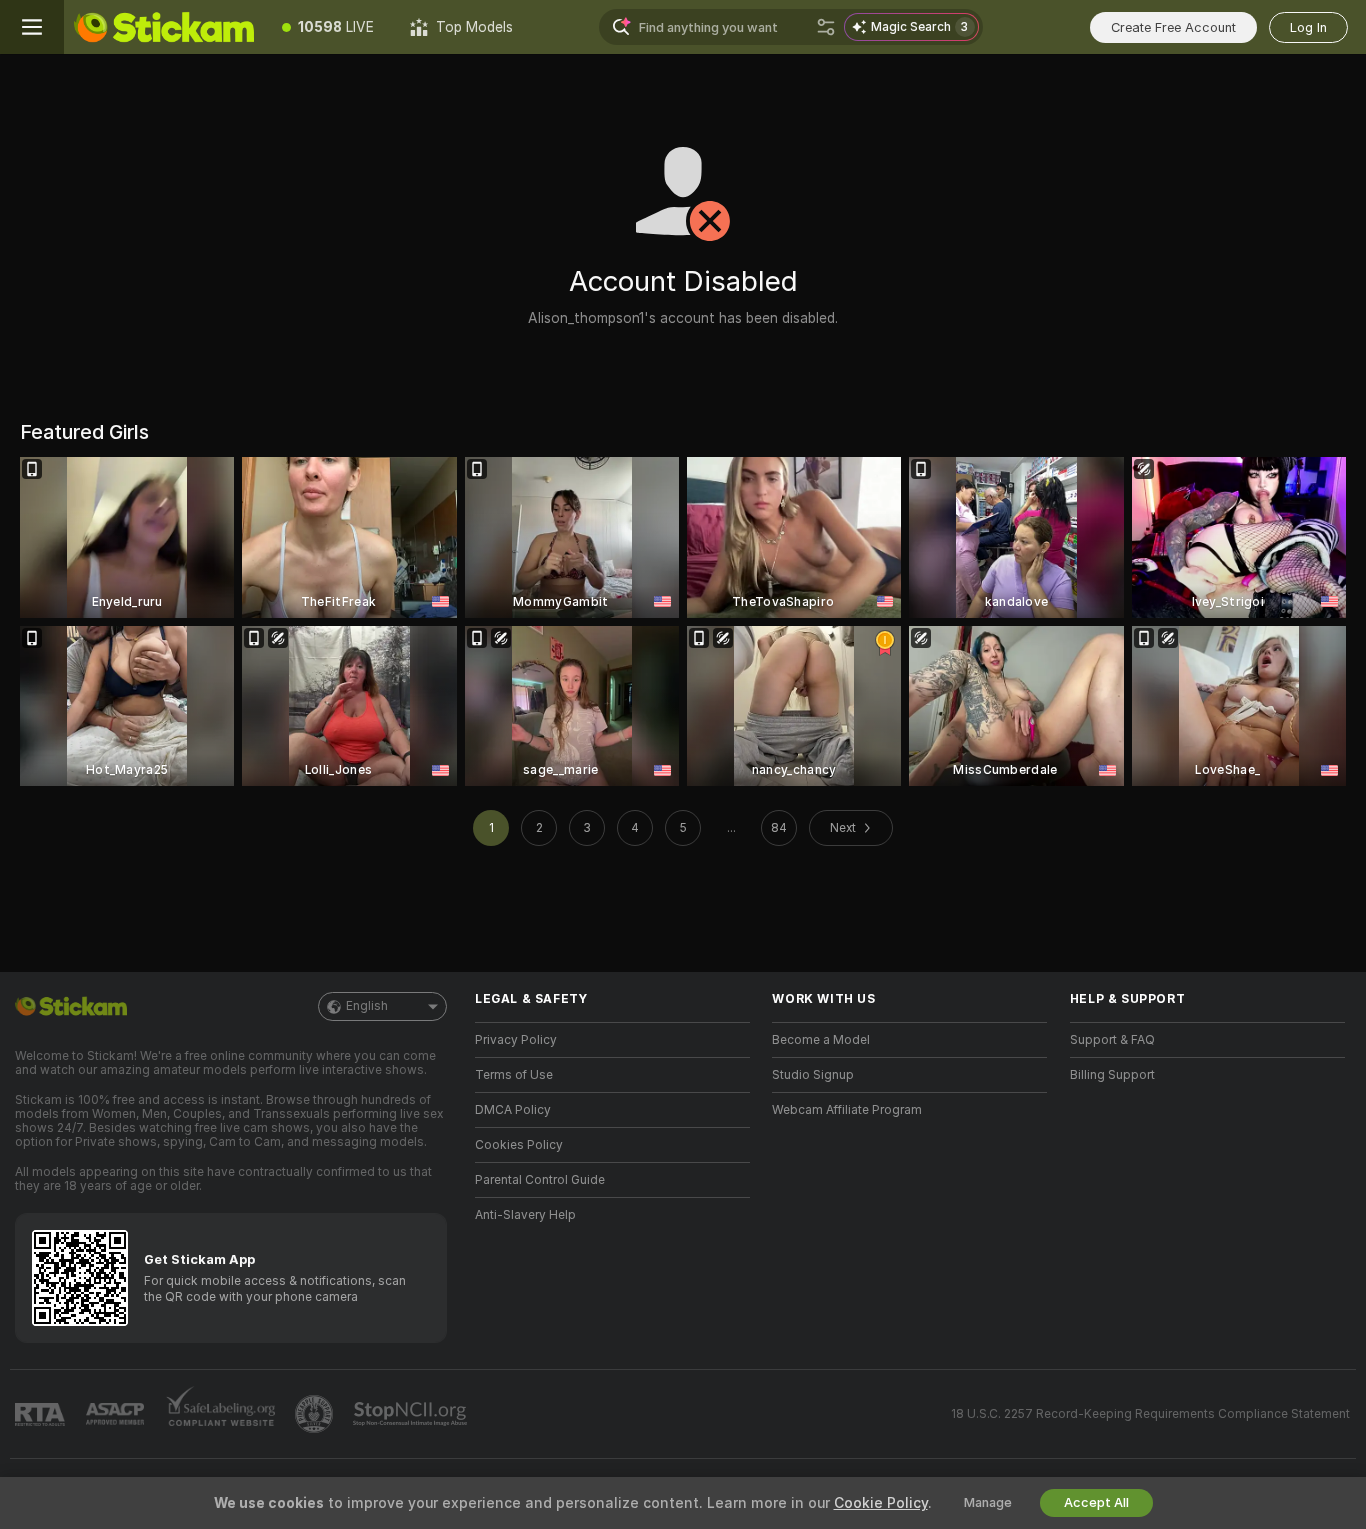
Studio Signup (813, 1075)
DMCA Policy (513, 1110)
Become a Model (821, 1040)
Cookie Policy (881, 1503)
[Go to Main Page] (164, 27)
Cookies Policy (519, 1145)
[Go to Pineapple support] (316, 1414)
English (367, 1006)
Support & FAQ (1112, 1040)
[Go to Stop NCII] (412, 1414)
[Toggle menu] (32, 27)
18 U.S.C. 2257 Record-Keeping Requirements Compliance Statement (1150, 1414)
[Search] (826, 27)
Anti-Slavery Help (525, 1215)
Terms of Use (514, 1075)
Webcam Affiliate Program (847, 1110)
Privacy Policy (516, 1040)
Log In (1308, 27)
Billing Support (1112, 1075)
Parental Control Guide (540, 1180)
